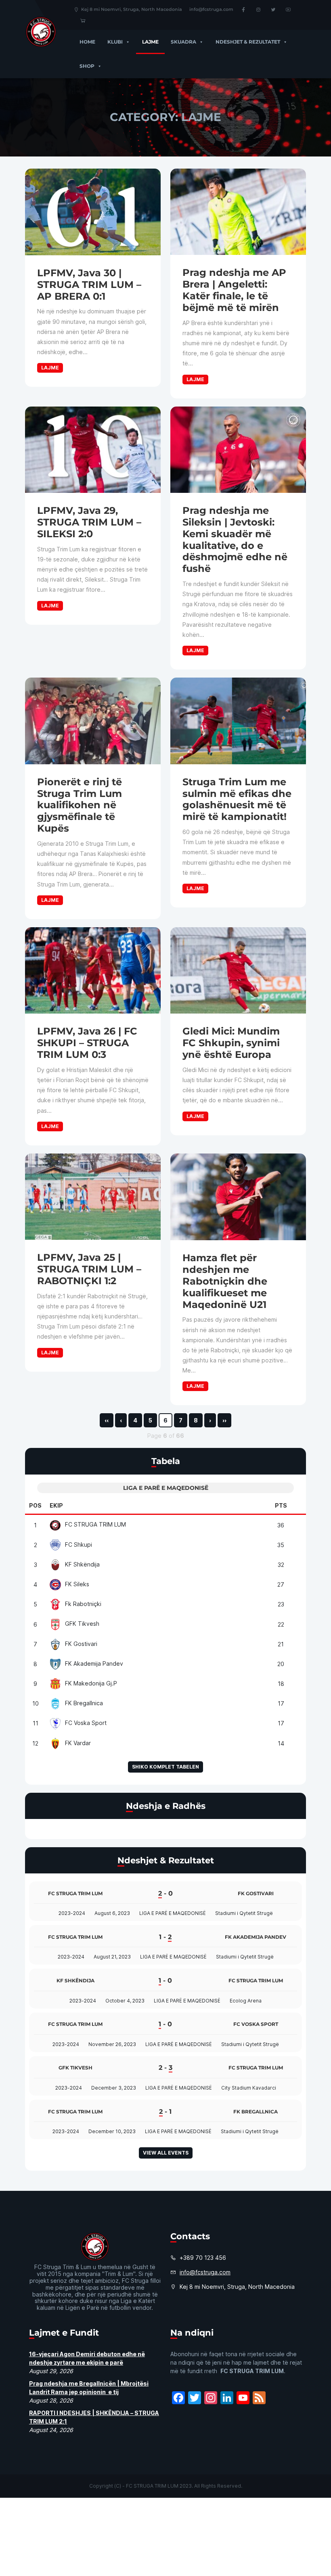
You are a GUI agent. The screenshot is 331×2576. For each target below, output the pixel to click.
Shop (87, 66)
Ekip (56, 1505)
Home (87, 42)
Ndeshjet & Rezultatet (248, 42)
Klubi (115, 42)
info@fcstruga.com (211, 9)
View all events (166, 2153)
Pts (281, 1505)
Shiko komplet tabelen (165, 1767)
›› (224, 1420)
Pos (35, 1505)
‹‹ (107, 1420)
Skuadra (183, 42)
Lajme (150, 42)
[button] (126, 42)
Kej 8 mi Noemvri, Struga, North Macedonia (132, 9)
